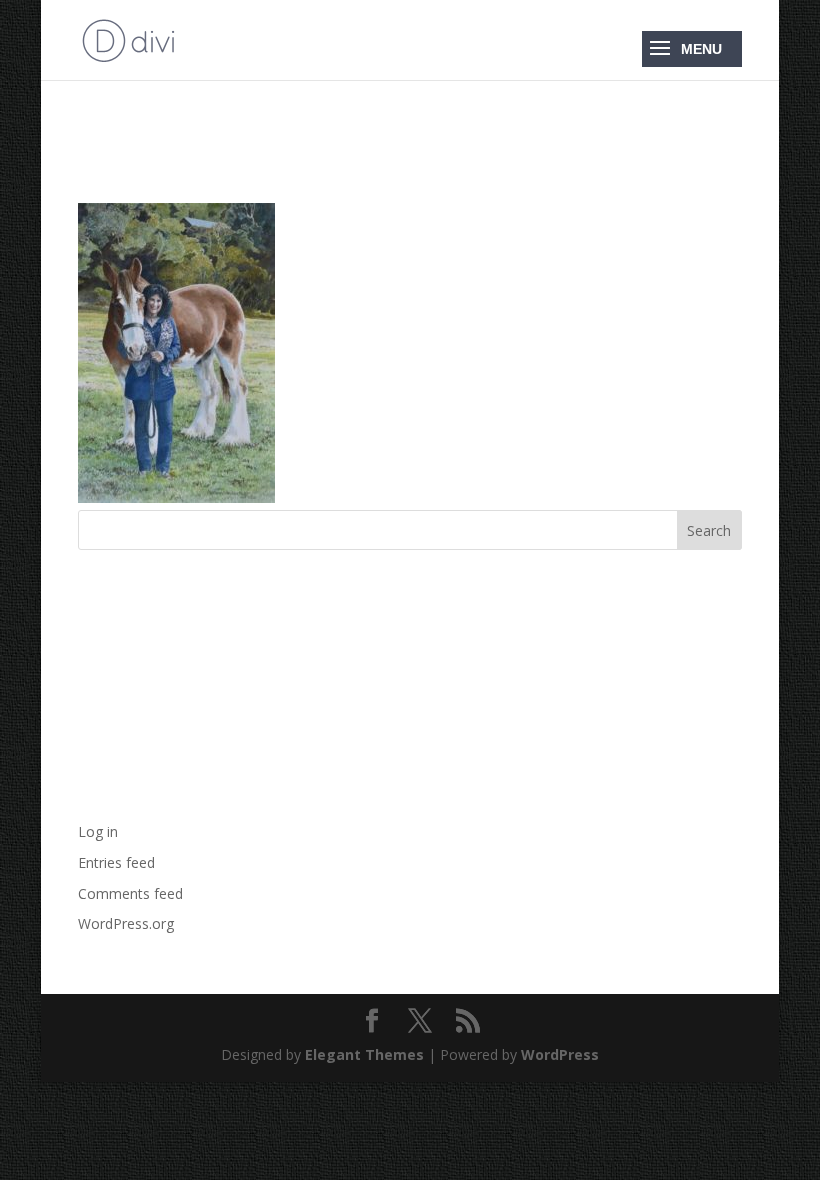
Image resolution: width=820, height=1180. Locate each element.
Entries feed (116, 862)
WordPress (560, 1054)
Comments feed (130, 893)
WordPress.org (126, 923)
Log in (98, 831)
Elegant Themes (364, 1054)
